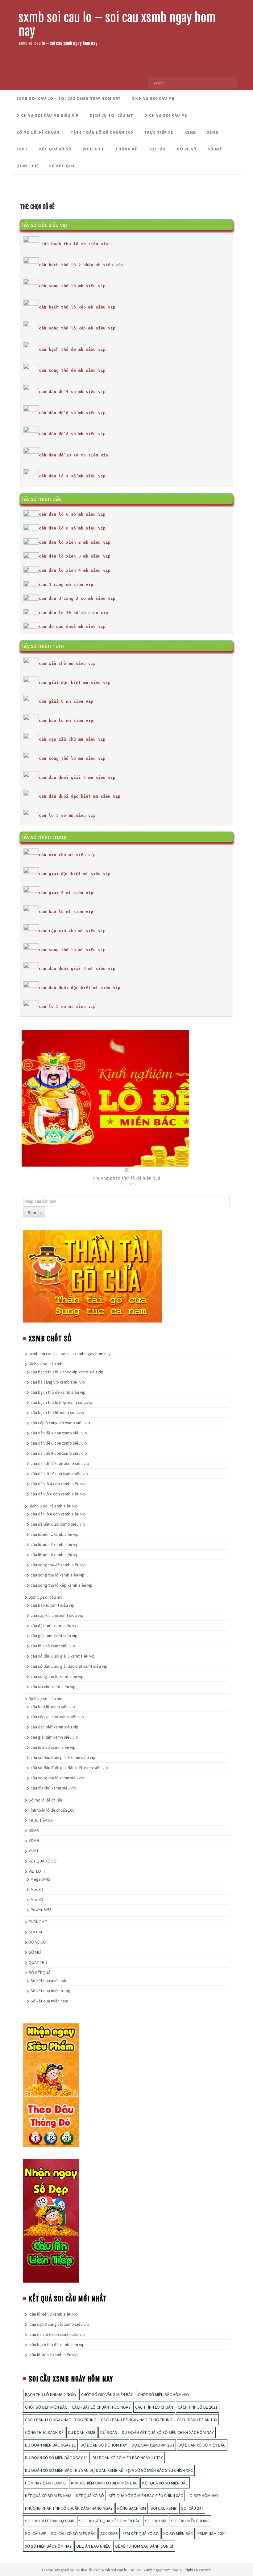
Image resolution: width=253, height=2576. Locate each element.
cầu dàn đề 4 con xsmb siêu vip (59, 1433)
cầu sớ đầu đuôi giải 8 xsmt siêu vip (63, 1656)
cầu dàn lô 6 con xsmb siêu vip (58, 1494)
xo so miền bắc (178, 2533)
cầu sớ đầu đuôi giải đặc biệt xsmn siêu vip (69, 1768)
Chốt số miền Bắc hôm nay (164, 2394)
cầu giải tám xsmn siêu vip (54, 1737)
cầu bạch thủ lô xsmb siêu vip (57, 1413)
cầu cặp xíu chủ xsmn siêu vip (57, 1717)
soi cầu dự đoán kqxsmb (50, 2521)
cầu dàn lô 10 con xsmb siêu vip (59, 1474)
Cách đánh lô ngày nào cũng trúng (61, 2420)
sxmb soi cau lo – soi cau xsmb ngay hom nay (117, 24)
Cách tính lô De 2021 (198, 2407)
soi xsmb (109, 2533)
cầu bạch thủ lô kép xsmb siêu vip (61, 1402)
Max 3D (37, 1889)
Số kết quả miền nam (49, 2001)
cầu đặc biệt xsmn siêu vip (54, 1727)
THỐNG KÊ (126, 149)
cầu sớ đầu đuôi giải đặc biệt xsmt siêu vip (69, 1666)
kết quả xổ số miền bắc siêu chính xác (146, 2496)
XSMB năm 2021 (212, 2533)
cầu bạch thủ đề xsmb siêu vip (58, 1392)
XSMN (213, 132)
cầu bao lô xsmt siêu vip (52, 1605)
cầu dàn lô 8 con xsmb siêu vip (58, 1514)
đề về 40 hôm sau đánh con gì (144, 2546)
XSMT (22, 149)
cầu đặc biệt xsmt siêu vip (54, 1625)
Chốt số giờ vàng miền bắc (107, 2394)
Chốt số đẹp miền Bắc (46, 2407)
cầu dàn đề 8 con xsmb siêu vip (59, 1453)
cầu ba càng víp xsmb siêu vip (58, 1382)
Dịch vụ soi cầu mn (166, 115)
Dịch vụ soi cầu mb (153, 98)
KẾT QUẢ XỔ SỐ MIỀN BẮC (165, 2483)
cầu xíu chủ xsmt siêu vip (53, 1687)
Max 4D (37, 1899)
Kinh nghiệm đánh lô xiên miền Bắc (104, 2483)
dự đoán (109, 2432)
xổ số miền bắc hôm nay (48, 2546)
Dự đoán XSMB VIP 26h (153, 2445)
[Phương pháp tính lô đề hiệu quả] (105, 1098)
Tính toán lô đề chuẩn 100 (102, 132)
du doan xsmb (82, 2432)
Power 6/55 (41, 1910)
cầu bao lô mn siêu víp (66, 720)
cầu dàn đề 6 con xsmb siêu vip (59, 1443)
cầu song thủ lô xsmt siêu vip (57, 1676)
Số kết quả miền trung (50, 1991)
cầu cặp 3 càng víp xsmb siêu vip (60, 1423)
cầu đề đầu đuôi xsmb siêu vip (58, 1524)
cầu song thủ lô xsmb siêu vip (58, 1575)
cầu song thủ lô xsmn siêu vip (57, 1778)
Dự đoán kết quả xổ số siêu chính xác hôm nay (168, 2432)
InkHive (81, 2570)
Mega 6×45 (40, 1879)
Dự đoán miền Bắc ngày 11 (50, 2445)
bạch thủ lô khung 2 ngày (51, 2394)
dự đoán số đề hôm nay (104, 2445)
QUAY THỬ (27, 166)
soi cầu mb (156, 2521)
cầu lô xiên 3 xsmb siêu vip (55, 1544)
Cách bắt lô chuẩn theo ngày (101, 2407)
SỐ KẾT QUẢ (62, 166)
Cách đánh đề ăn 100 (197, 2420)
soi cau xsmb (164, 2508)
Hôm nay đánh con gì (46, 2483)
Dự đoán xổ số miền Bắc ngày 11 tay (128, 2458)
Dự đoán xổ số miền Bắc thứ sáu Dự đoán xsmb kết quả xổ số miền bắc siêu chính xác (109, 2470)
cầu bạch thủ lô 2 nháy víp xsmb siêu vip (67, 1372)
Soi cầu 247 (192, 2508)
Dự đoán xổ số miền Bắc (202, 2445)
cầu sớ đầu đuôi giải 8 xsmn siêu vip (63, 1757)
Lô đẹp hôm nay (203, 2496)
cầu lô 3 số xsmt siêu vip (53, 1646)
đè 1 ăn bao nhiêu (93, 2546)
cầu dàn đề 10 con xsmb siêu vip (60, 1463)
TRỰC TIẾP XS (159, 132)
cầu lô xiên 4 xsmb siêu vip (55, 1555)
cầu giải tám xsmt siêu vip (54, 1636)
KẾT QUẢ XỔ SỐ (55, 149)
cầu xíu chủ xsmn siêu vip (53, 1788)
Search (34, 1212)
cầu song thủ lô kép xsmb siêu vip (62, 1585)
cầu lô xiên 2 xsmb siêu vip (55, 1534)
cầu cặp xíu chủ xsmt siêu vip (57, 1615)
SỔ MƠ (214, 149)
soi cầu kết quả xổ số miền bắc (110, 2521)
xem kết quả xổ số (141, 2533)
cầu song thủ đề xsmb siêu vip (58, 1565)
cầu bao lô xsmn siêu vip (53, 1707)
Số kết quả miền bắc (49, 1981)
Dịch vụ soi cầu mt (112, 115)
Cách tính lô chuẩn (154, 2407)
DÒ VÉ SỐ (187, 149)
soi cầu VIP (36, 2533)
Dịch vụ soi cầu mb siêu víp (48, 115)
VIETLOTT (93, 149)
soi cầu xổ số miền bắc (73, 2533)
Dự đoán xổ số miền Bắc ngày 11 (56, 2458)
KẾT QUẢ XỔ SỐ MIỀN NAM (48, 2496)
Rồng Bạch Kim (132, 2508)
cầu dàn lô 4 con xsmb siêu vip (58, 1484)
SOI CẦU (157, 149)
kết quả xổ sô (90, 2496)
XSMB (190, 132)
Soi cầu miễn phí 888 (190, 2521)
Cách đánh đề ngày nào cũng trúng (137, 2420)
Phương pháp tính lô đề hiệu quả (127, 1178)
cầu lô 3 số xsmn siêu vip (53, 1747)
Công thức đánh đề (44, 2432)
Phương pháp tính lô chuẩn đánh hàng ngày (69, 2508)
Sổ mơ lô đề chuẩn (38, 132)
